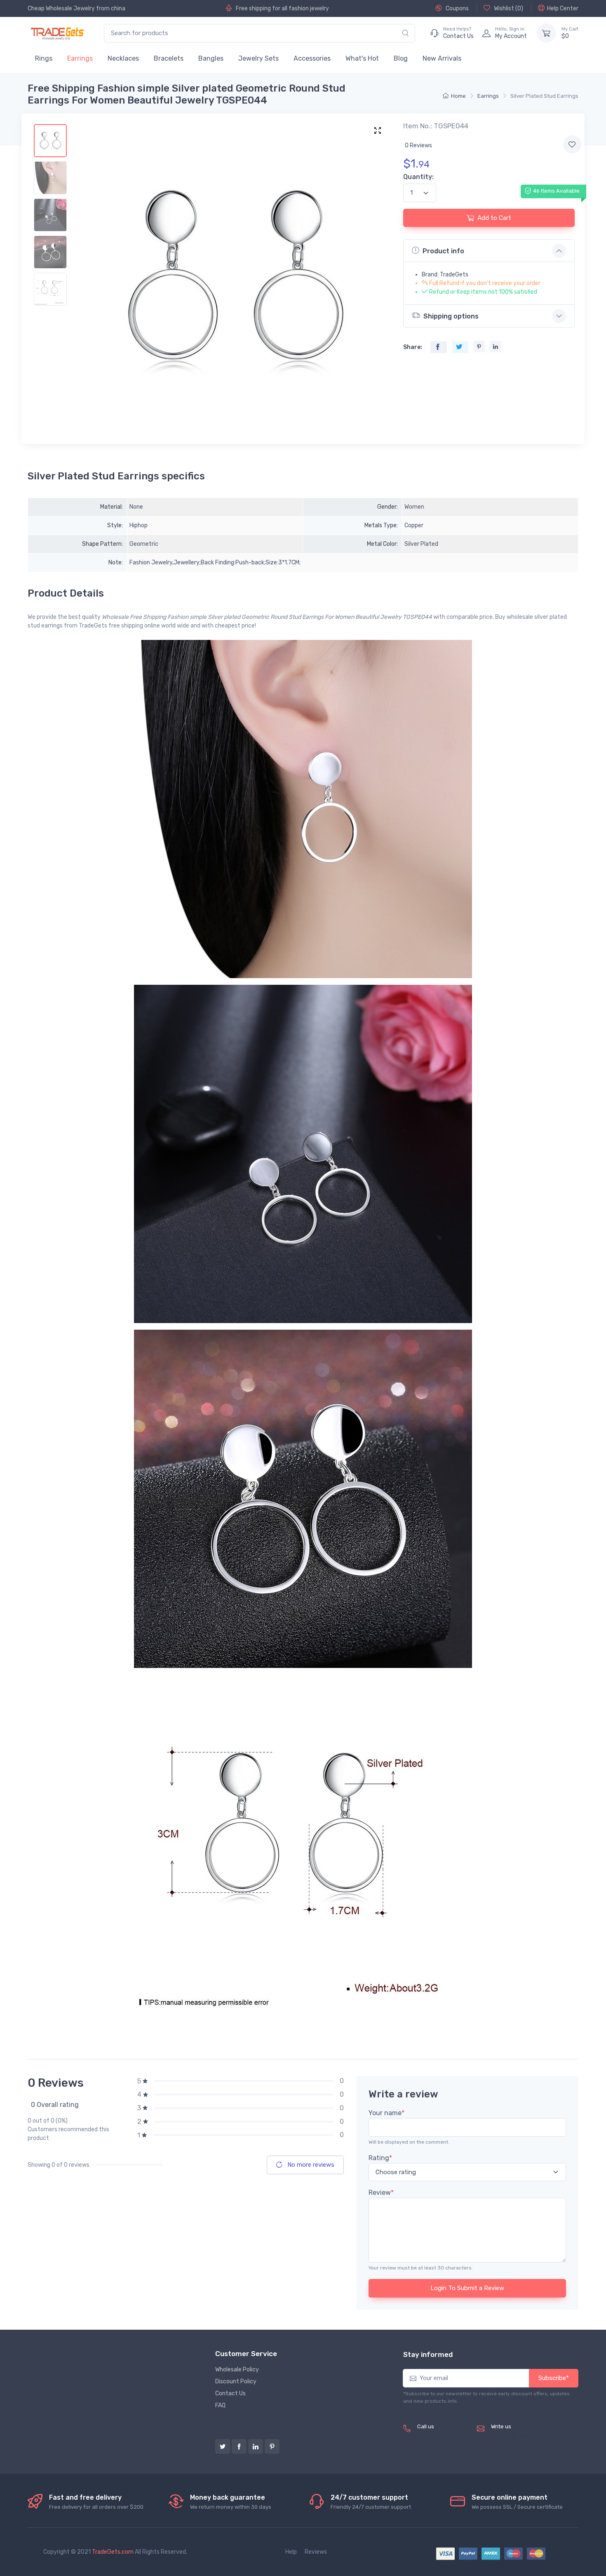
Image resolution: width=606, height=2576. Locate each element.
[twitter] (223, 2446)
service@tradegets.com (523, 2436)
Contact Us (230, 2393)
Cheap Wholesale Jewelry (61, 8)
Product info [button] (443, 251)
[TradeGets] (58, 33)
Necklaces (123, 58)
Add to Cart (494, 218)
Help (291, 2552)
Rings (44, 58)
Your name (386, 2113)
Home (458, 96)
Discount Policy (236, 2381)
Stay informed (428, 2354)
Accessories (312, 58)
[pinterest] (272, 2446)
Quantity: (418, 177)
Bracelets (169, 58)
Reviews (316, 2552)
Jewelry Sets (258, 58)
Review (381, 2193)
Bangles (211, 58)
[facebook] (239, 2446)
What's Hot (362, 58)
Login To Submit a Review (467, 2288)
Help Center (563, 8)
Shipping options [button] (451, 316)
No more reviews (310, 2165)
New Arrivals (442, 58)
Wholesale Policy (237, 2370)
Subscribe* (554, 2378)
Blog (401, 58)
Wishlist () (508, 8)
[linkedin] (256, 2446)
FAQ (220, 2405)
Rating (380, 2158)
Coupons (457, 8)
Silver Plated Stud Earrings (544, 96)
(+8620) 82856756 (444, 2436)
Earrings (80, 58)
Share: (413, 347)
